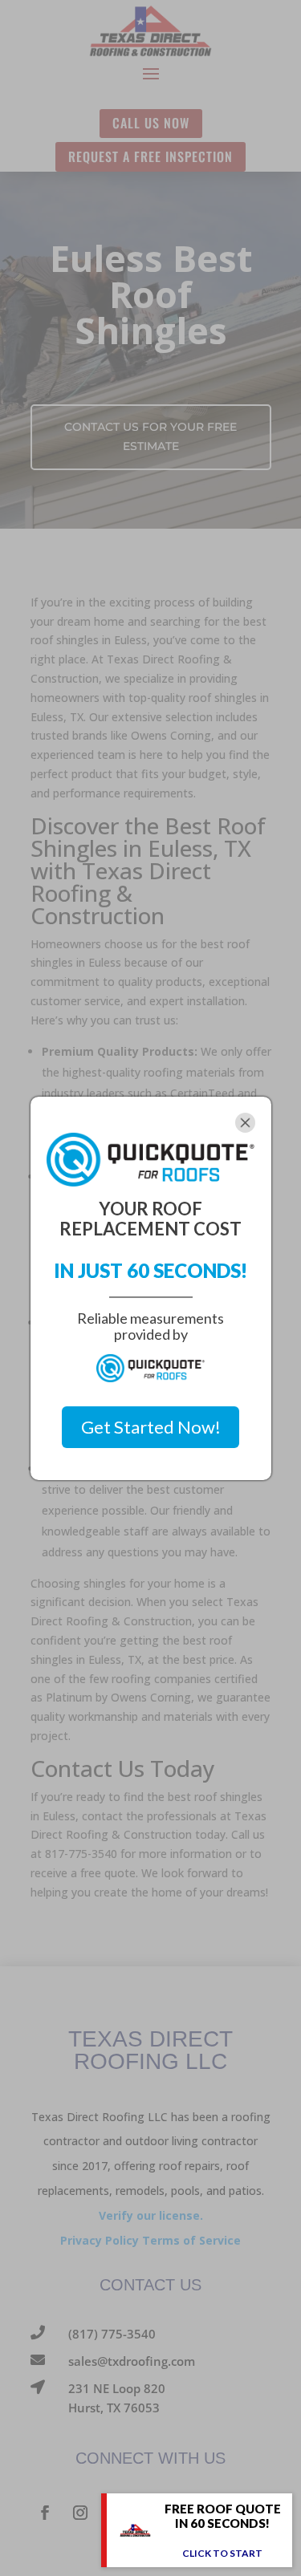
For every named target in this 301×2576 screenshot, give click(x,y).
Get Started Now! (151, 1427)
